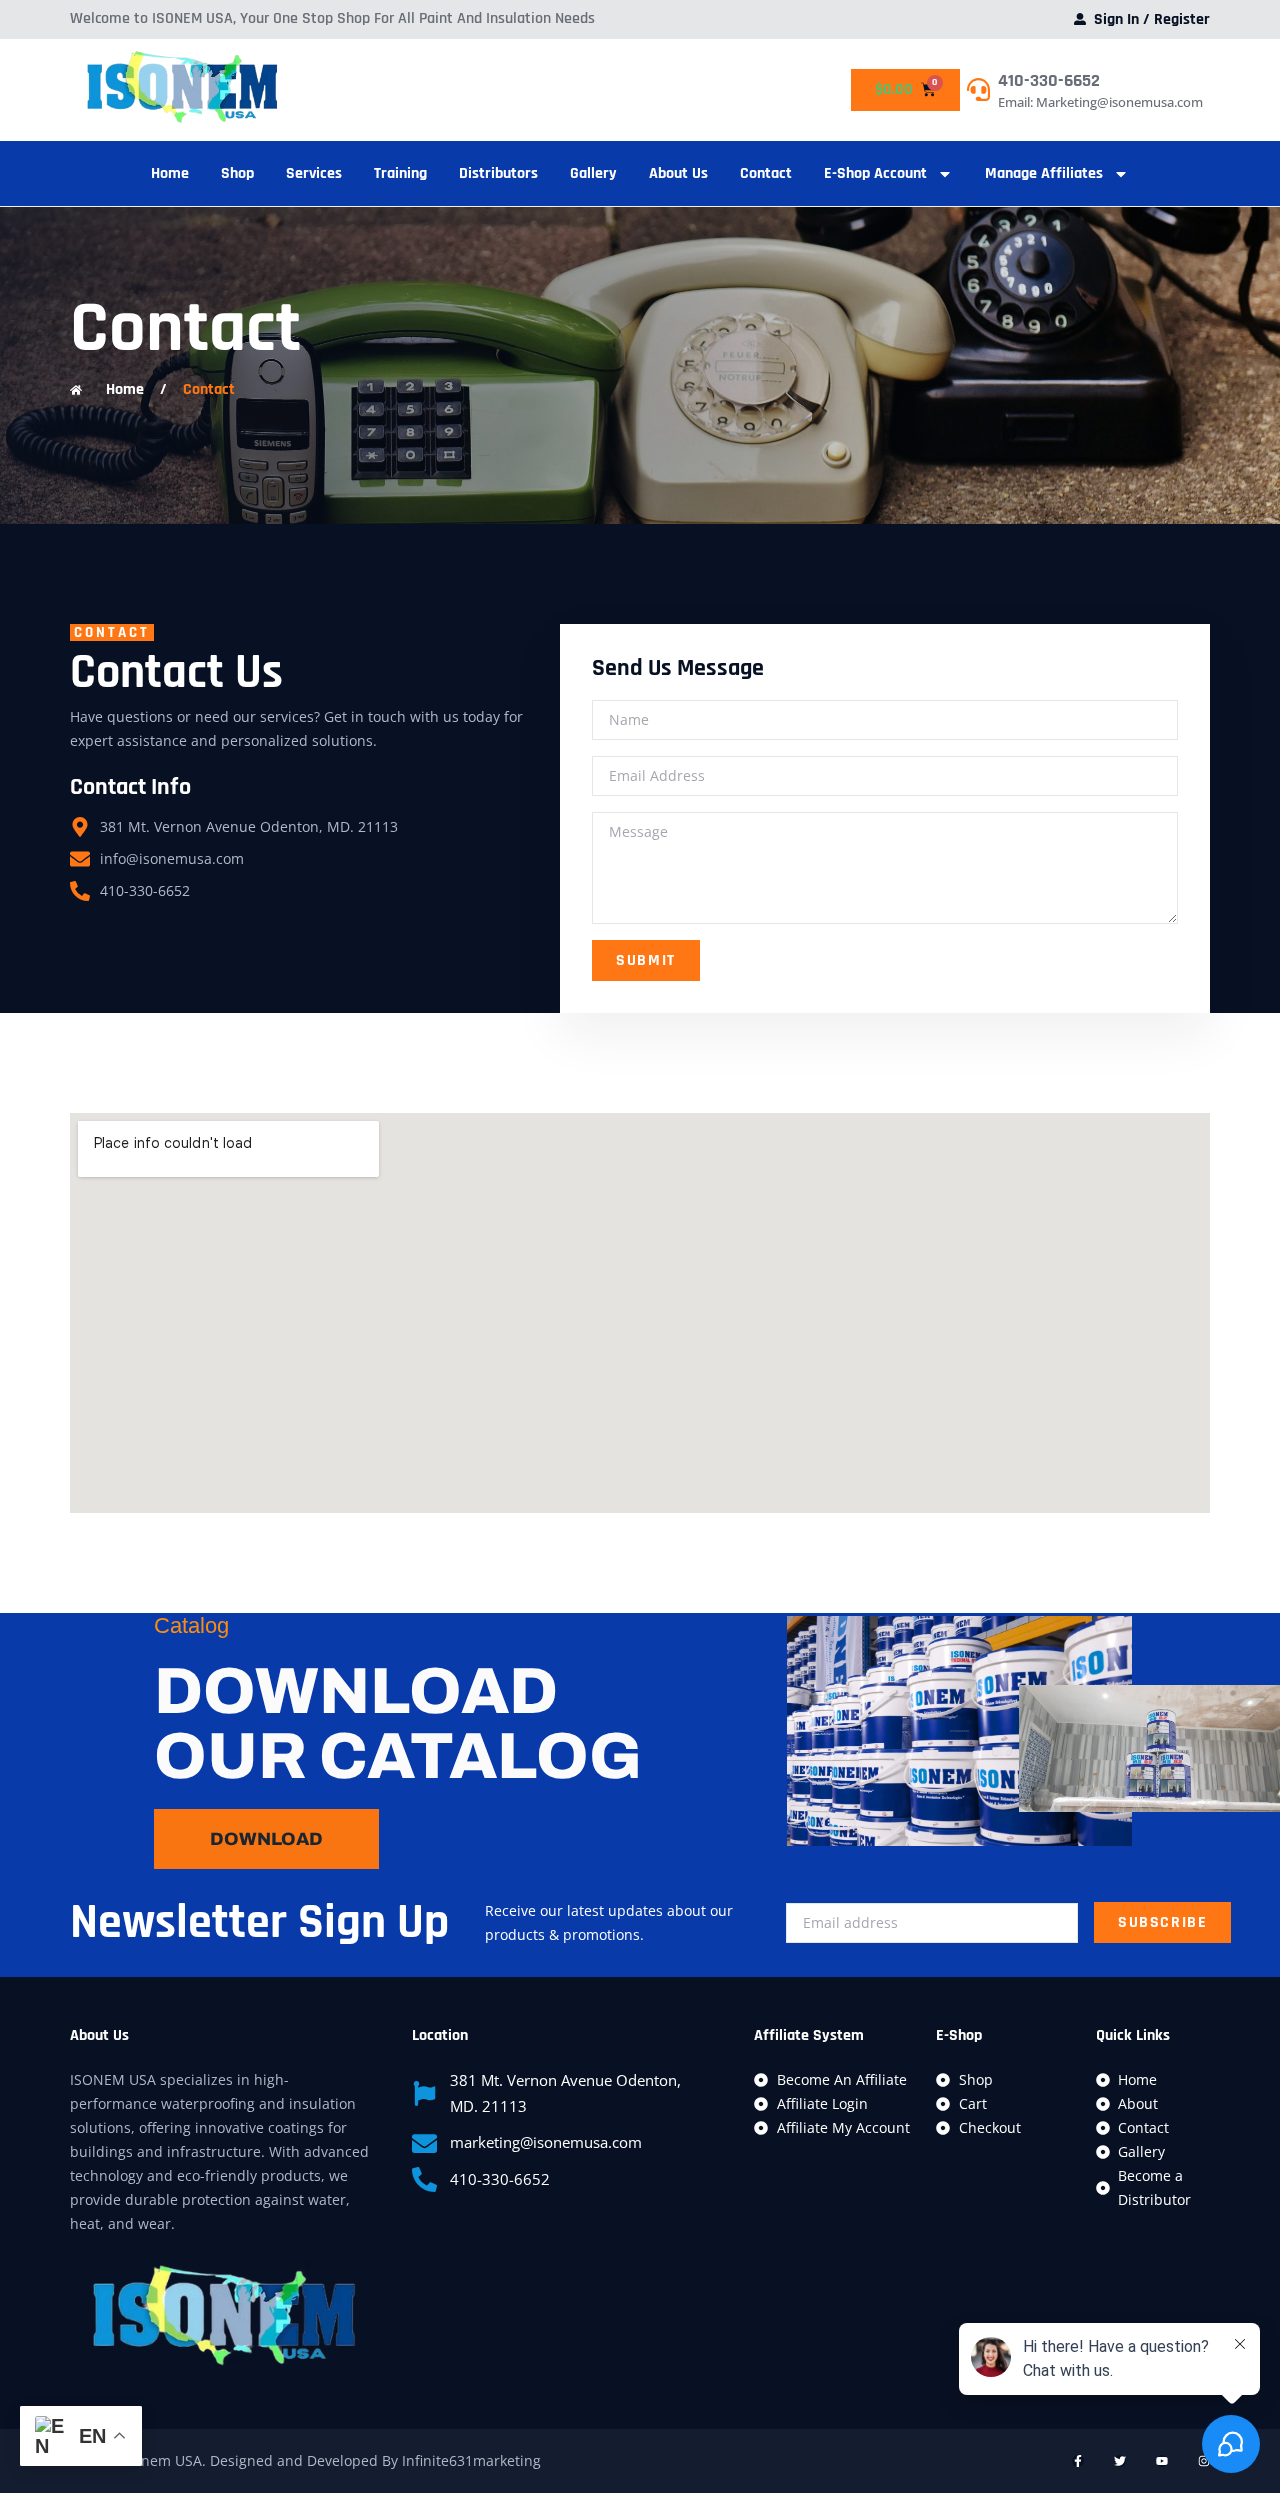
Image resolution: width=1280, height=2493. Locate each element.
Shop (237, 173)
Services (314, 173)
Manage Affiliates (1044, 173)
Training (400, 173)
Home (170, 173)
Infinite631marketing (471, 2460)
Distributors (498, 173)
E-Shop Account (875, 173)
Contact (766, 173)
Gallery (593, 173)
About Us (678, 173)
